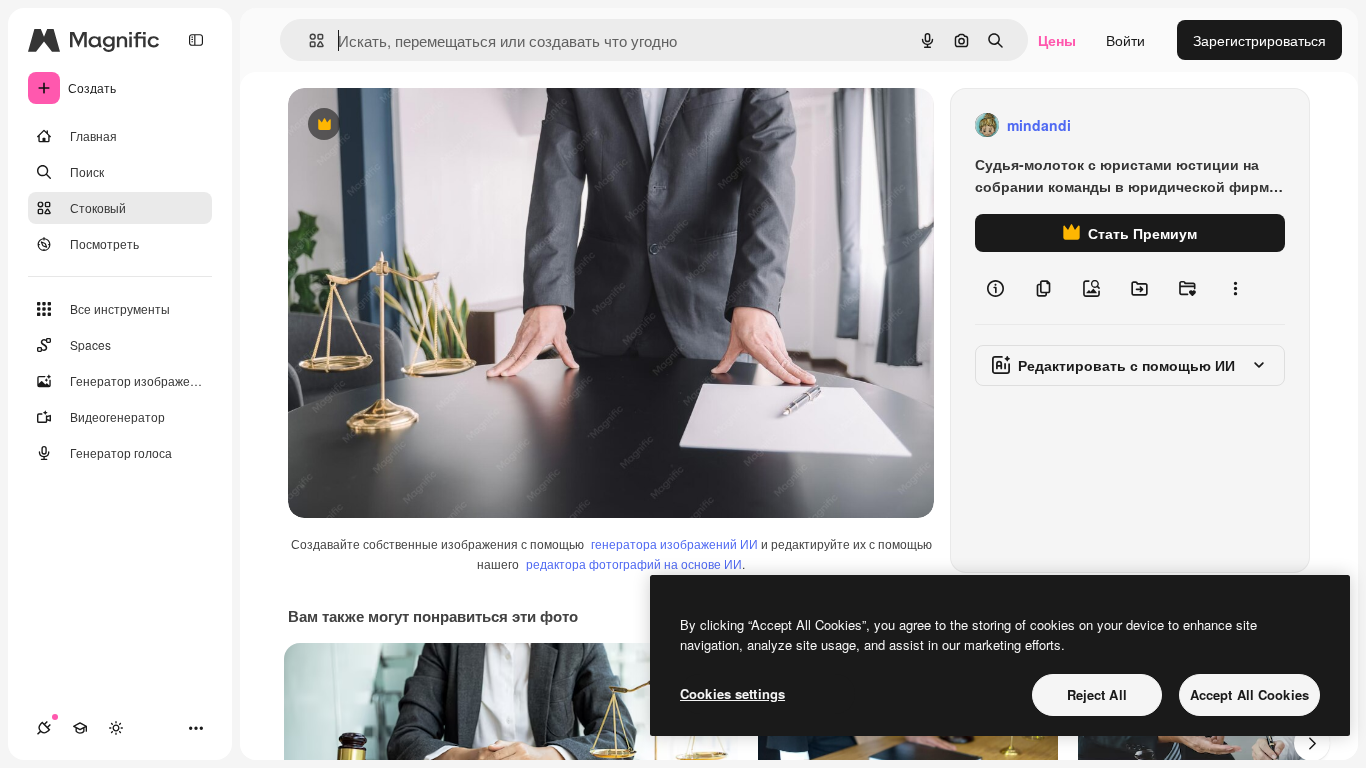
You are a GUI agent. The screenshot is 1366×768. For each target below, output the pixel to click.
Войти (1125, 40)
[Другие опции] (1235, 288)
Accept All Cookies (1249, 694)
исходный (422, 125)
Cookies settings (732, 693)
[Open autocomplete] (308, 40)
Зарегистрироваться (1259, 40)
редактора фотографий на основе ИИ (634, 563)
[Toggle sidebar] (196, 40)
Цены (1057, 40)
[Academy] (80, 728)
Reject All (1097, 694)
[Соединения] (44, 728)
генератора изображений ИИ (674, 543)
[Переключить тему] (116, 728)
